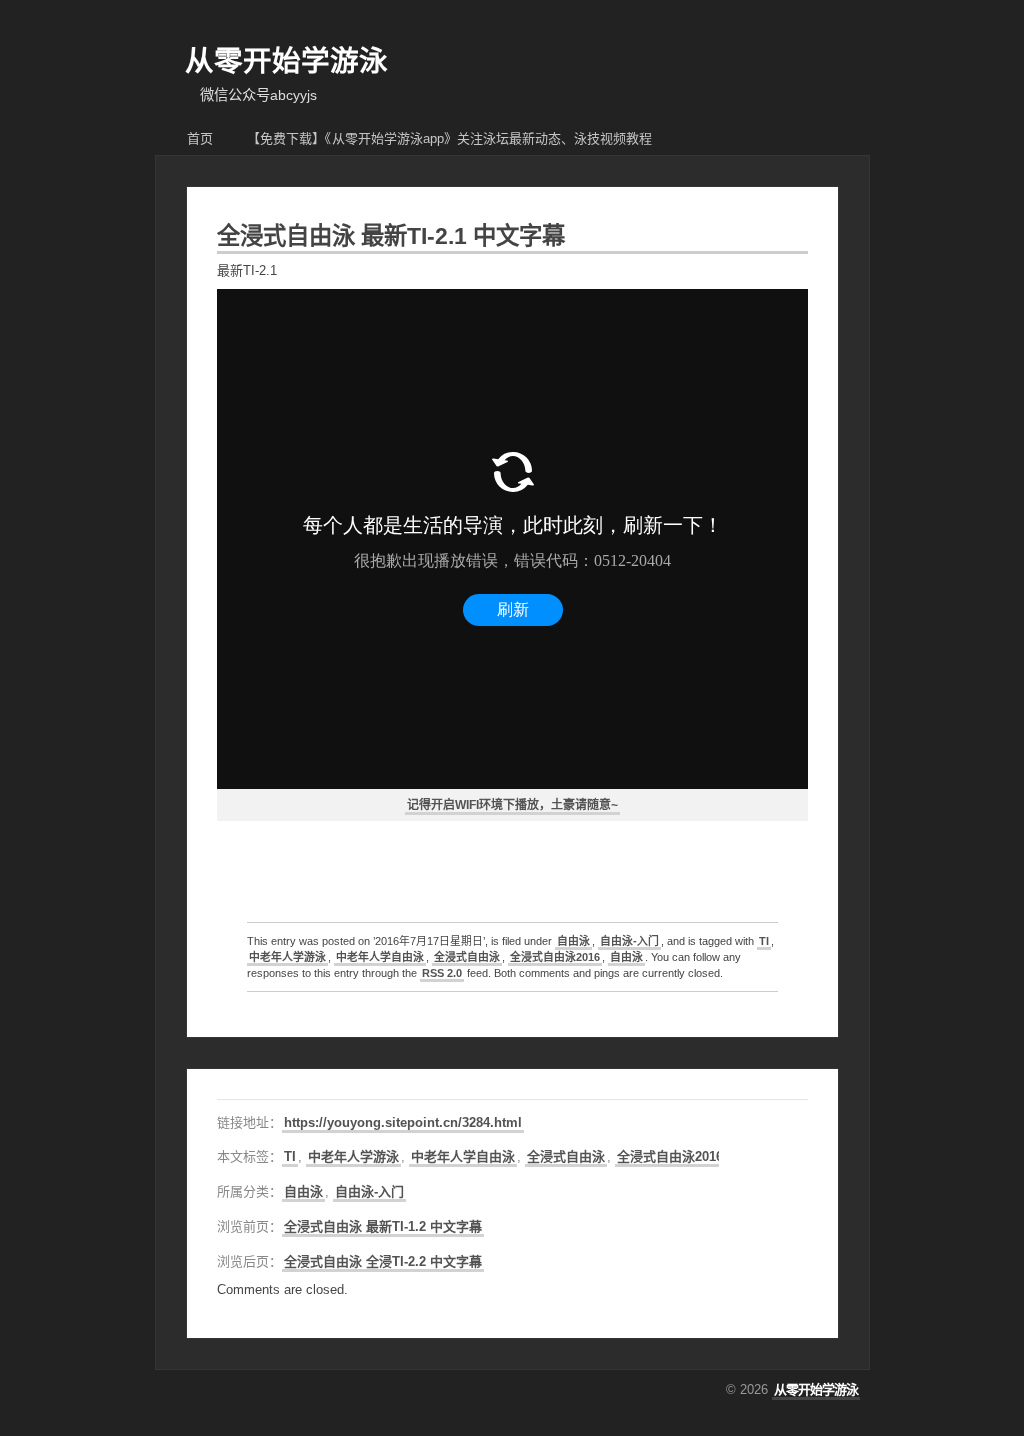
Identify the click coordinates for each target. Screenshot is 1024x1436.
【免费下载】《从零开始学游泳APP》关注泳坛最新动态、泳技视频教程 (449, 138)
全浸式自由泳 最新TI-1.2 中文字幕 (383, 1226)
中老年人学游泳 (287, 957)
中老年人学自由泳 (380, 957)
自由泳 (573, 941)
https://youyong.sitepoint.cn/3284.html (403, 1122)
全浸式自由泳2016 (555, 957)
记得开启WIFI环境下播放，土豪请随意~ (512, 805)
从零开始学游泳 (286, 61)
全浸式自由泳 (467, 957)
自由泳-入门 (629, 941)
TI (764, 941)
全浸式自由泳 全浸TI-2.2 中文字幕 (383, 1261)
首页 (200, 138)
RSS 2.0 (442, 973)
